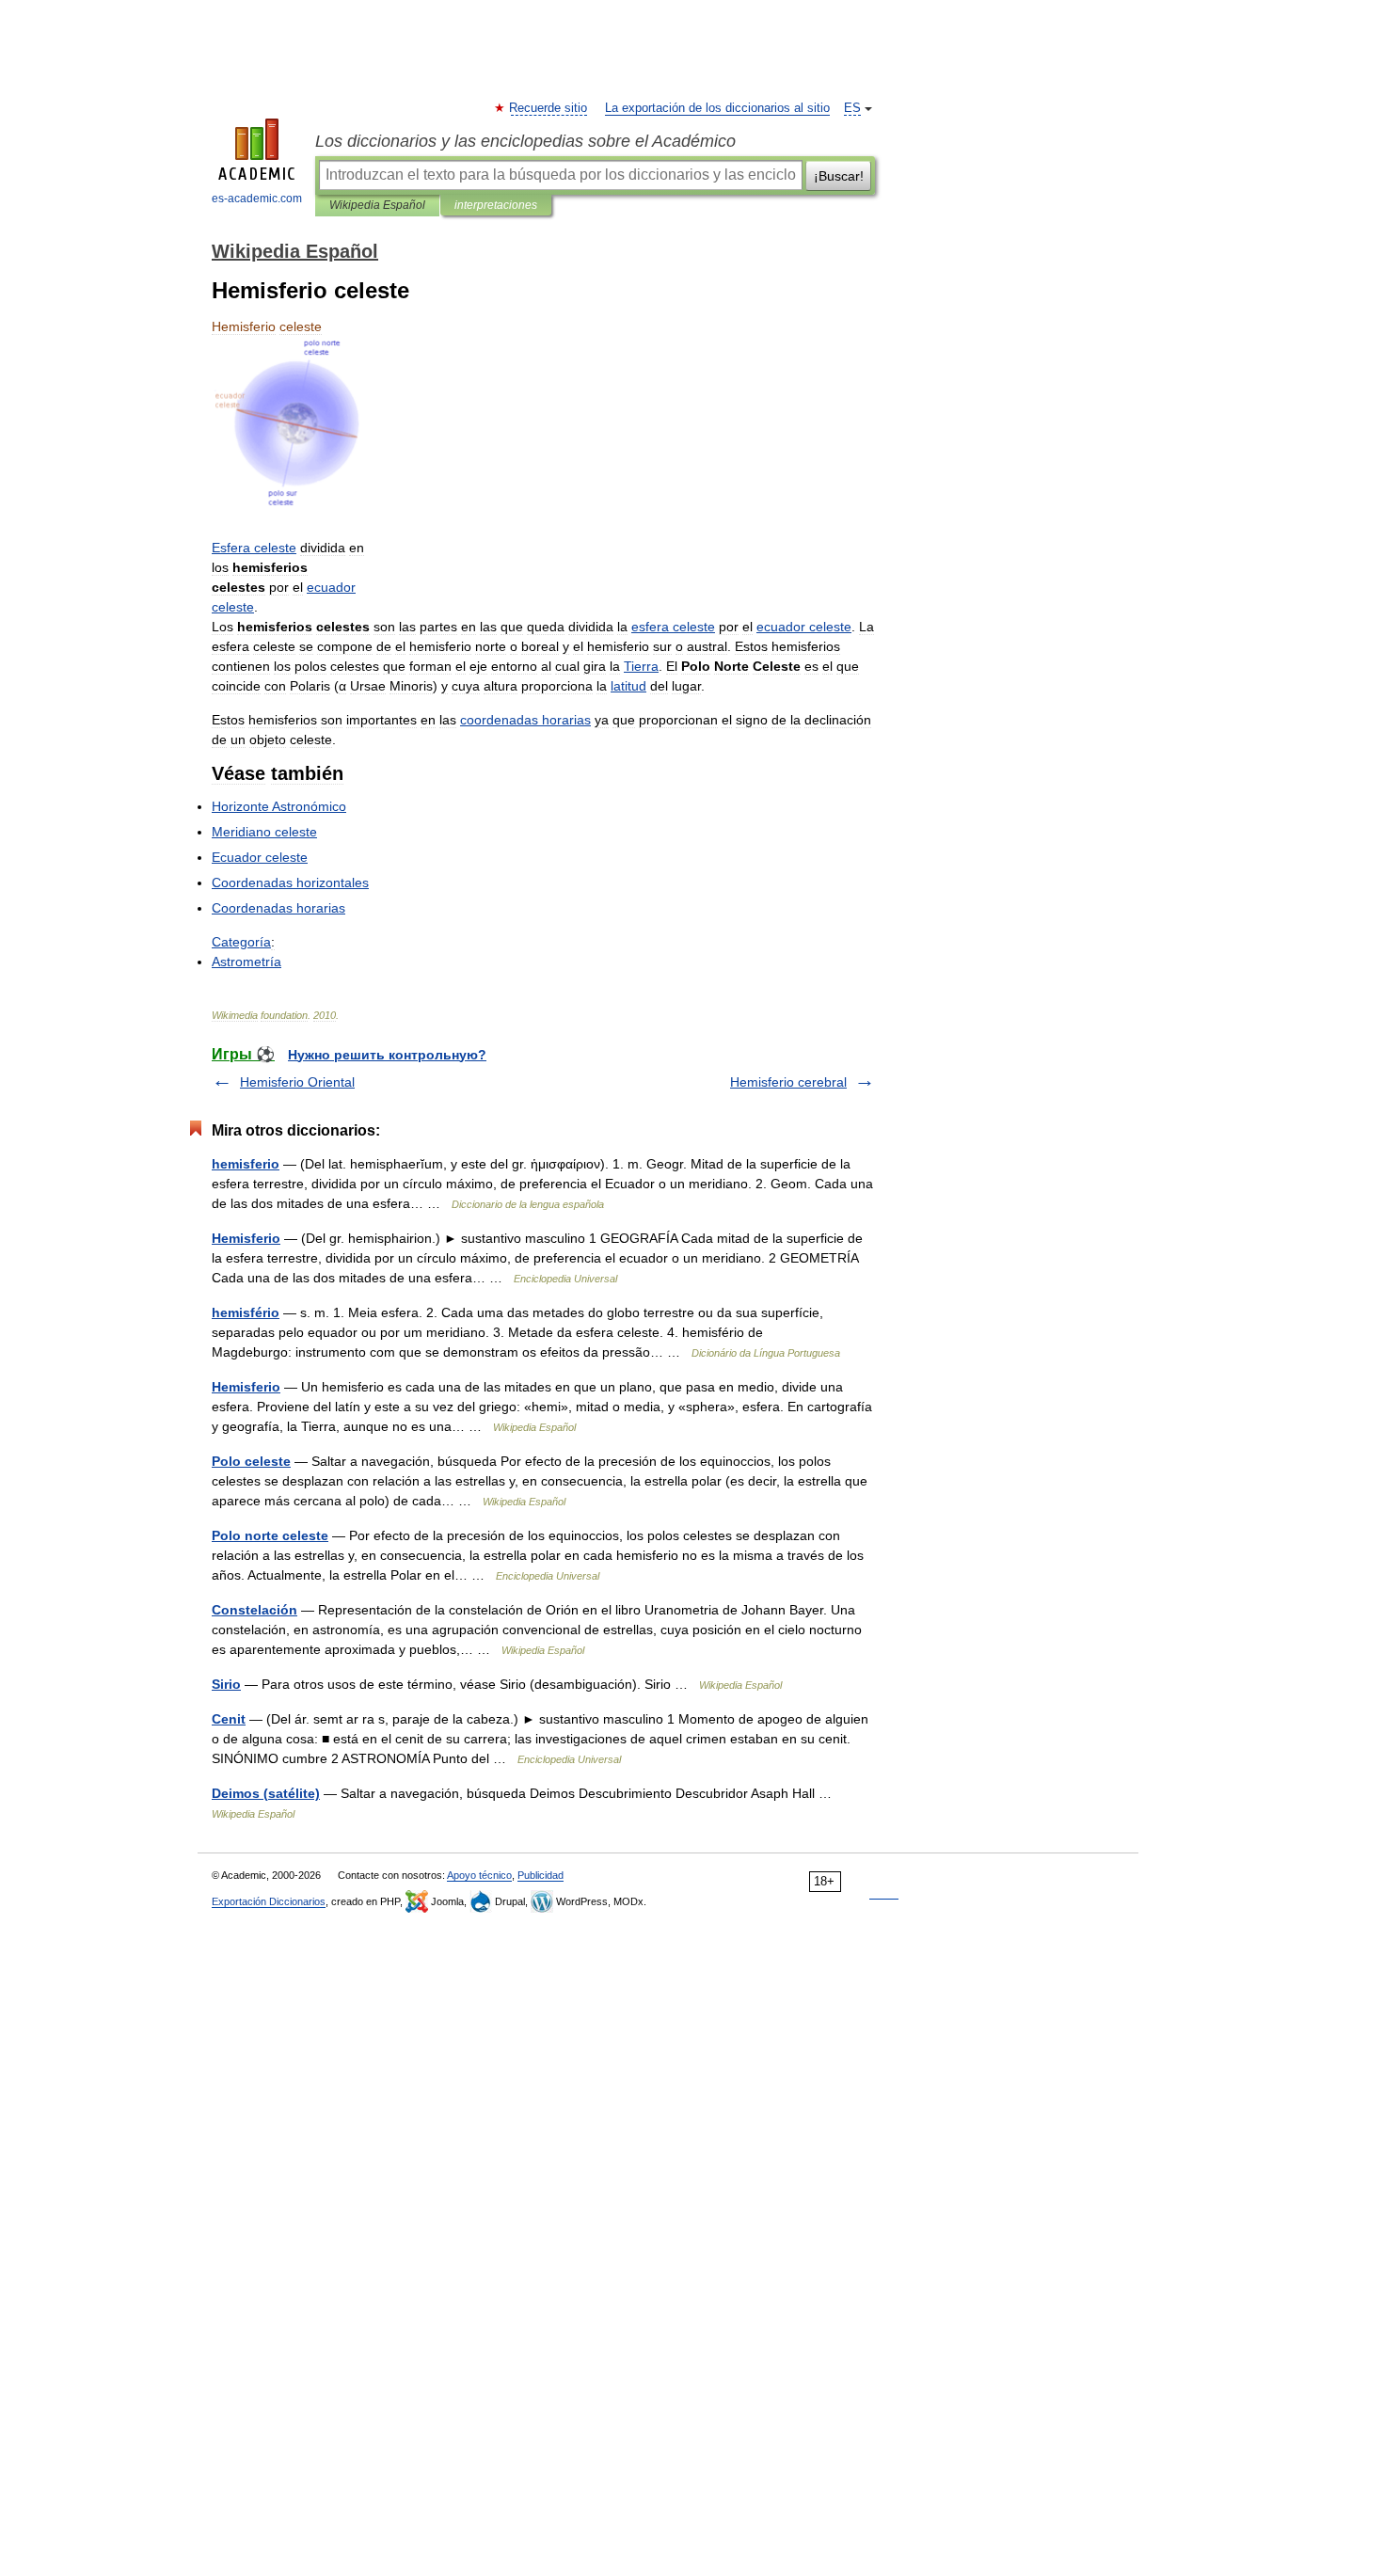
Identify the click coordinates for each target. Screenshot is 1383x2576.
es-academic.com (257, 199)
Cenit (229, 1719)
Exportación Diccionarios (269, 1901)
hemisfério (246, 1312)
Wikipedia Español (377, 205)
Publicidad (540, 1875)
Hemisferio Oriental (297, 1082)
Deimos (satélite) (266, 1793)
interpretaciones (496, 205)
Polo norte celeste (270, 1535)
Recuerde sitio (549, 108)
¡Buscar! (839, 176)
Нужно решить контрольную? (387, 1055)
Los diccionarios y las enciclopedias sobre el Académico (525, 141)
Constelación (254, 1610)
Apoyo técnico (479, 1875)
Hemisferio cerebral (788, 1082)
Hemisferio (246, 1238)
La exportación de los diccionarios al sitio (717, 108)
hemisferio (246, 1164)
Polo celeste (251, 1461)
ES (852, 108)
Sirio (226, 1684)
